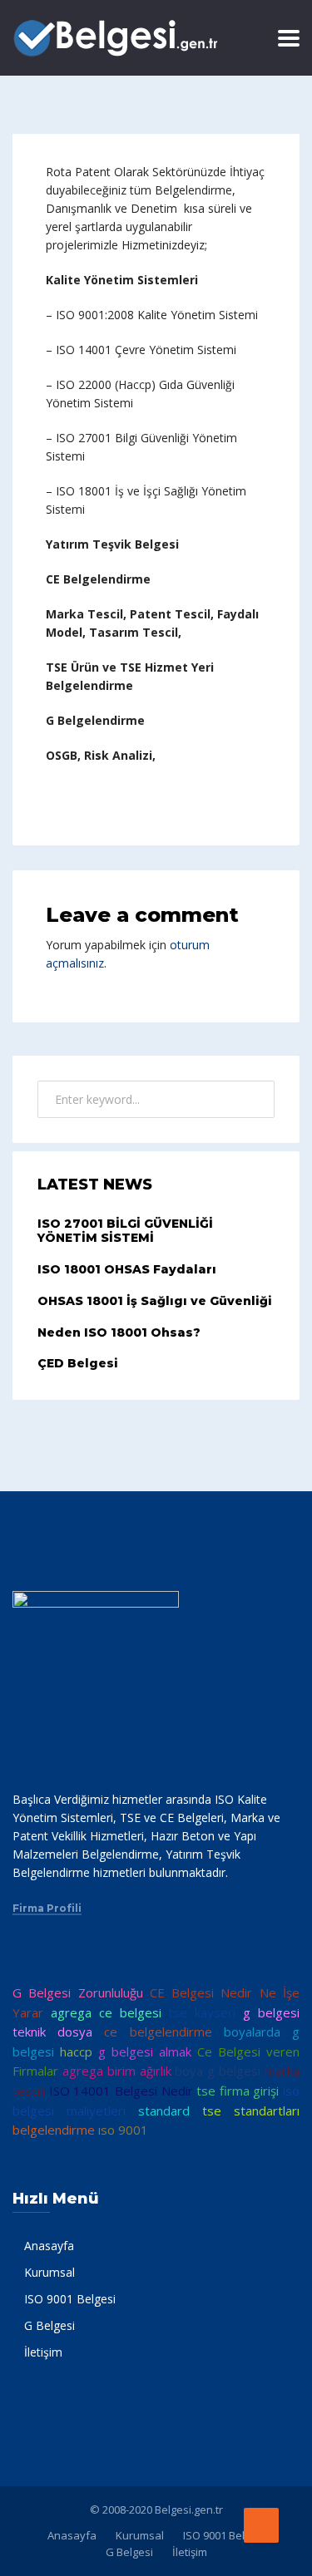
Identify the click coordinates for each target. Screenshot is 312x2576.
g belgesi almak (145, 2051)
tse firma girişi (238, 2091)
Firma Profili (47, 1909)
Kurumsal (50, 2272)
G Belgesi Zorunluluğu (78, 1992)
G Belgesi (50, 2325)
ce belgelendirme (158, 2032)
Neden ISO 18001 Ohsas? (119, 1332)
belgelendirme (54, 2130)
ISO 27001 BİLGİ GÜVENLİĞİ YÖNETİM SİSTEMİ (125, 1231)
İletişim (43, 2352)
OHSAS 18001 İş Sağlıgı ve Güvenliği (155, 1301)
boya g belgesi (218, 2071)
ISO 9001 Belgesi (70, 2299)
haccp (76, 2051)
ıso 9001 (123, 2130)
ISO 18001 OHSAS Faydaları (127, 1269)
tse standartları (251, 2111)
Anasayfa (49, 2246)
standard (164, 2111)
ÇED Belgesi (78, 1363)
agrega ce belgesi (106, 2012)
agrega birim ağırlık (117, 2071)
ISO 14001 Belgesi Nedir (121, 2091)
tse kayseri (202, 2012)
